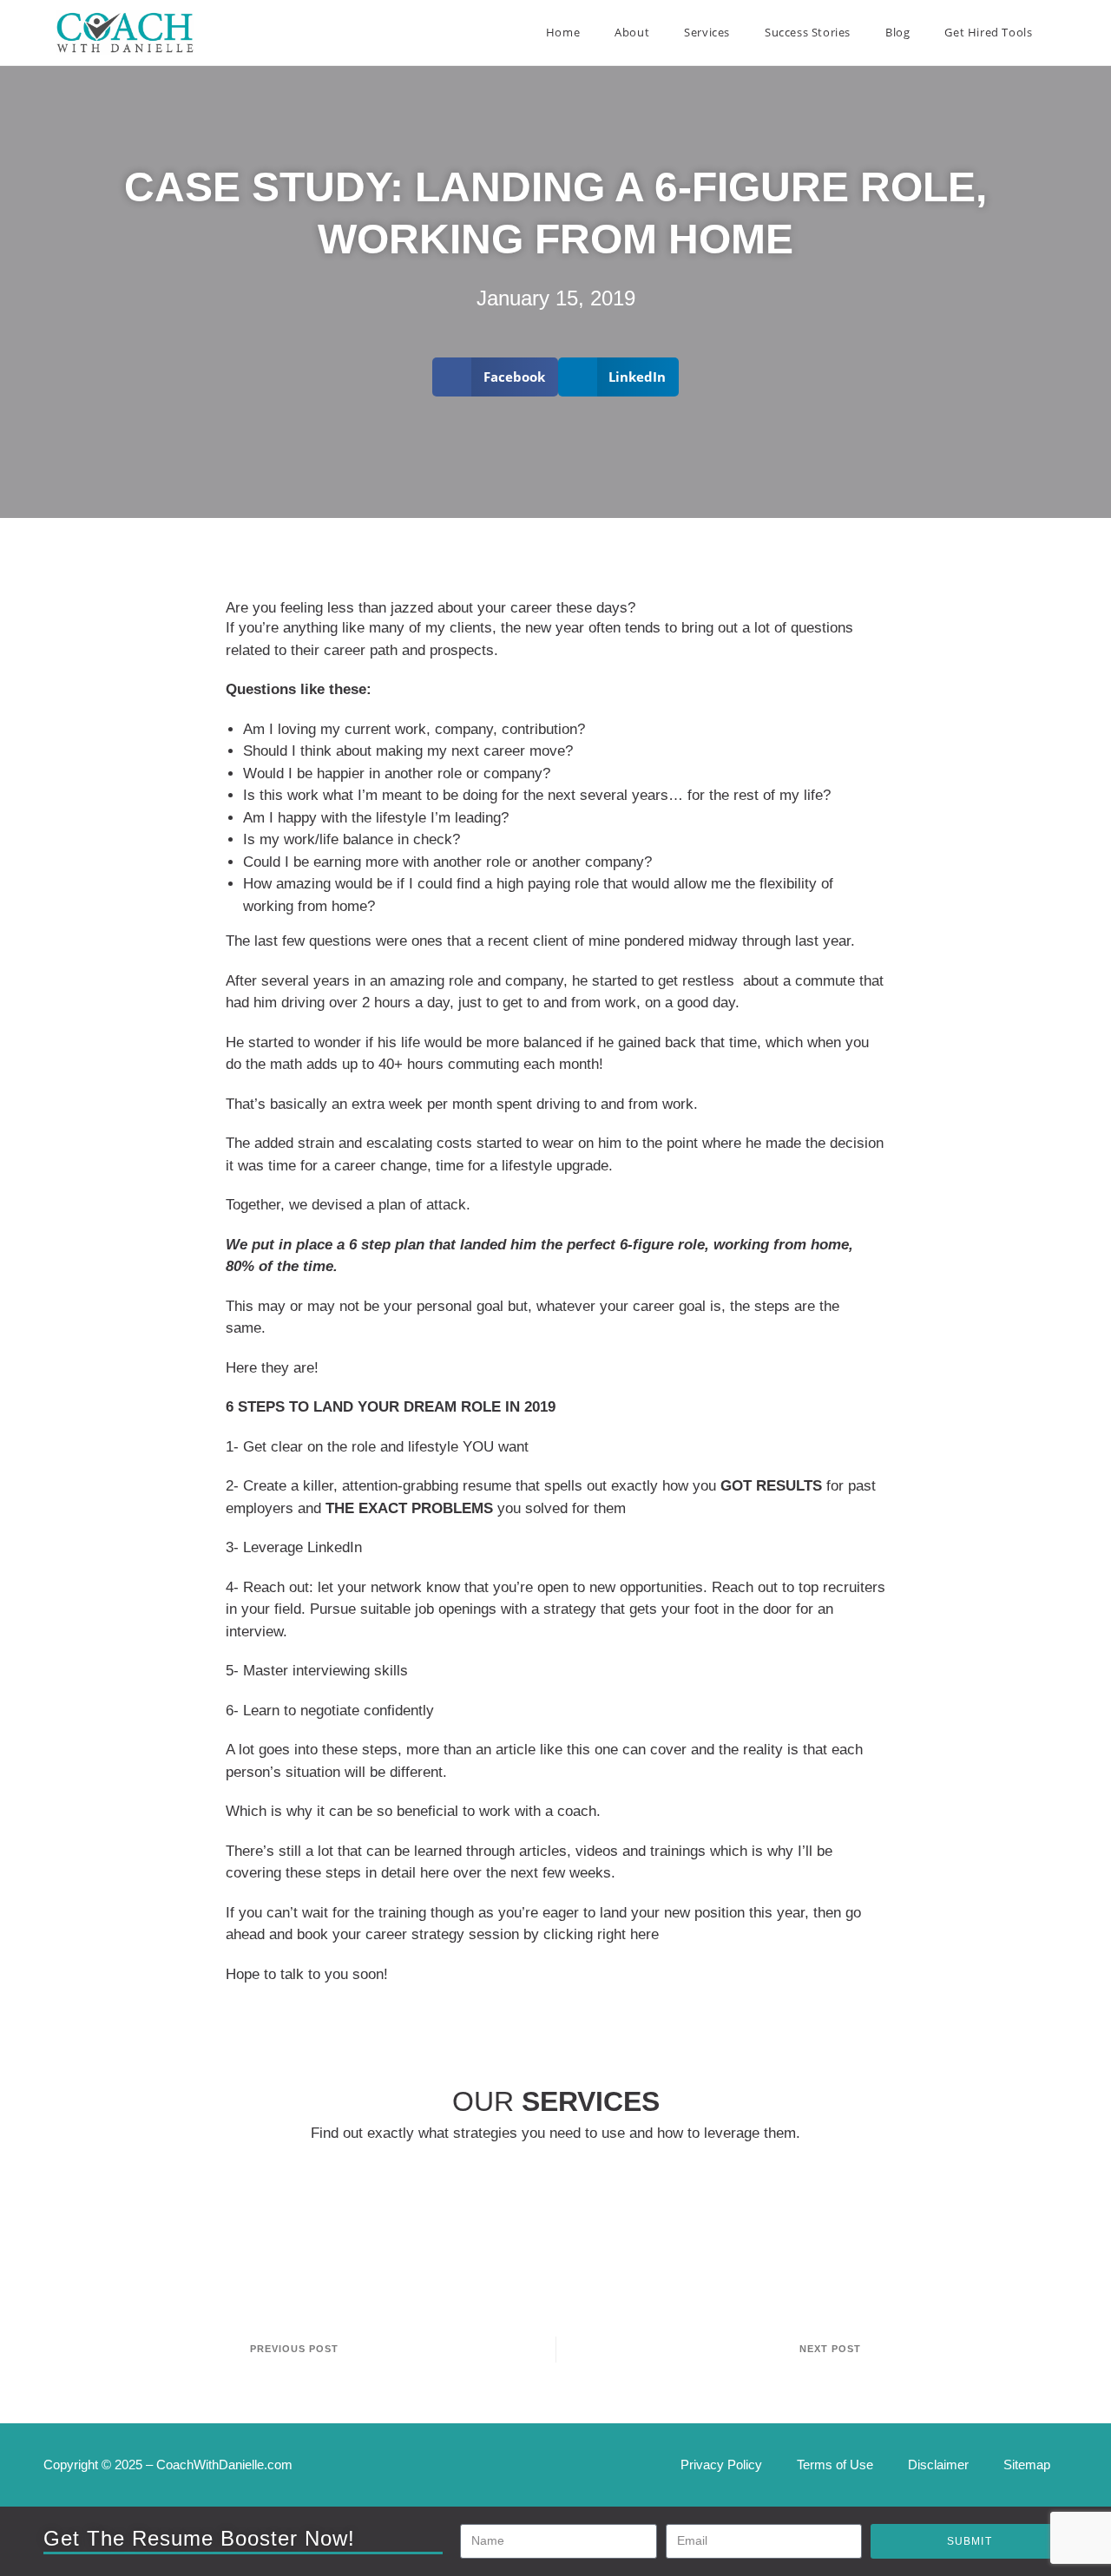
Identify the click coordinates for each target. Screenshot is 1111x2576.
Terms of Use (835, 2465)
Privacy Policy (721, 2465)
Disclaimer (938, 2465)
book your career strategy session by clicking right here (478, 1934)
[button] (495, 377)
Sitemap (1027, 2465)
